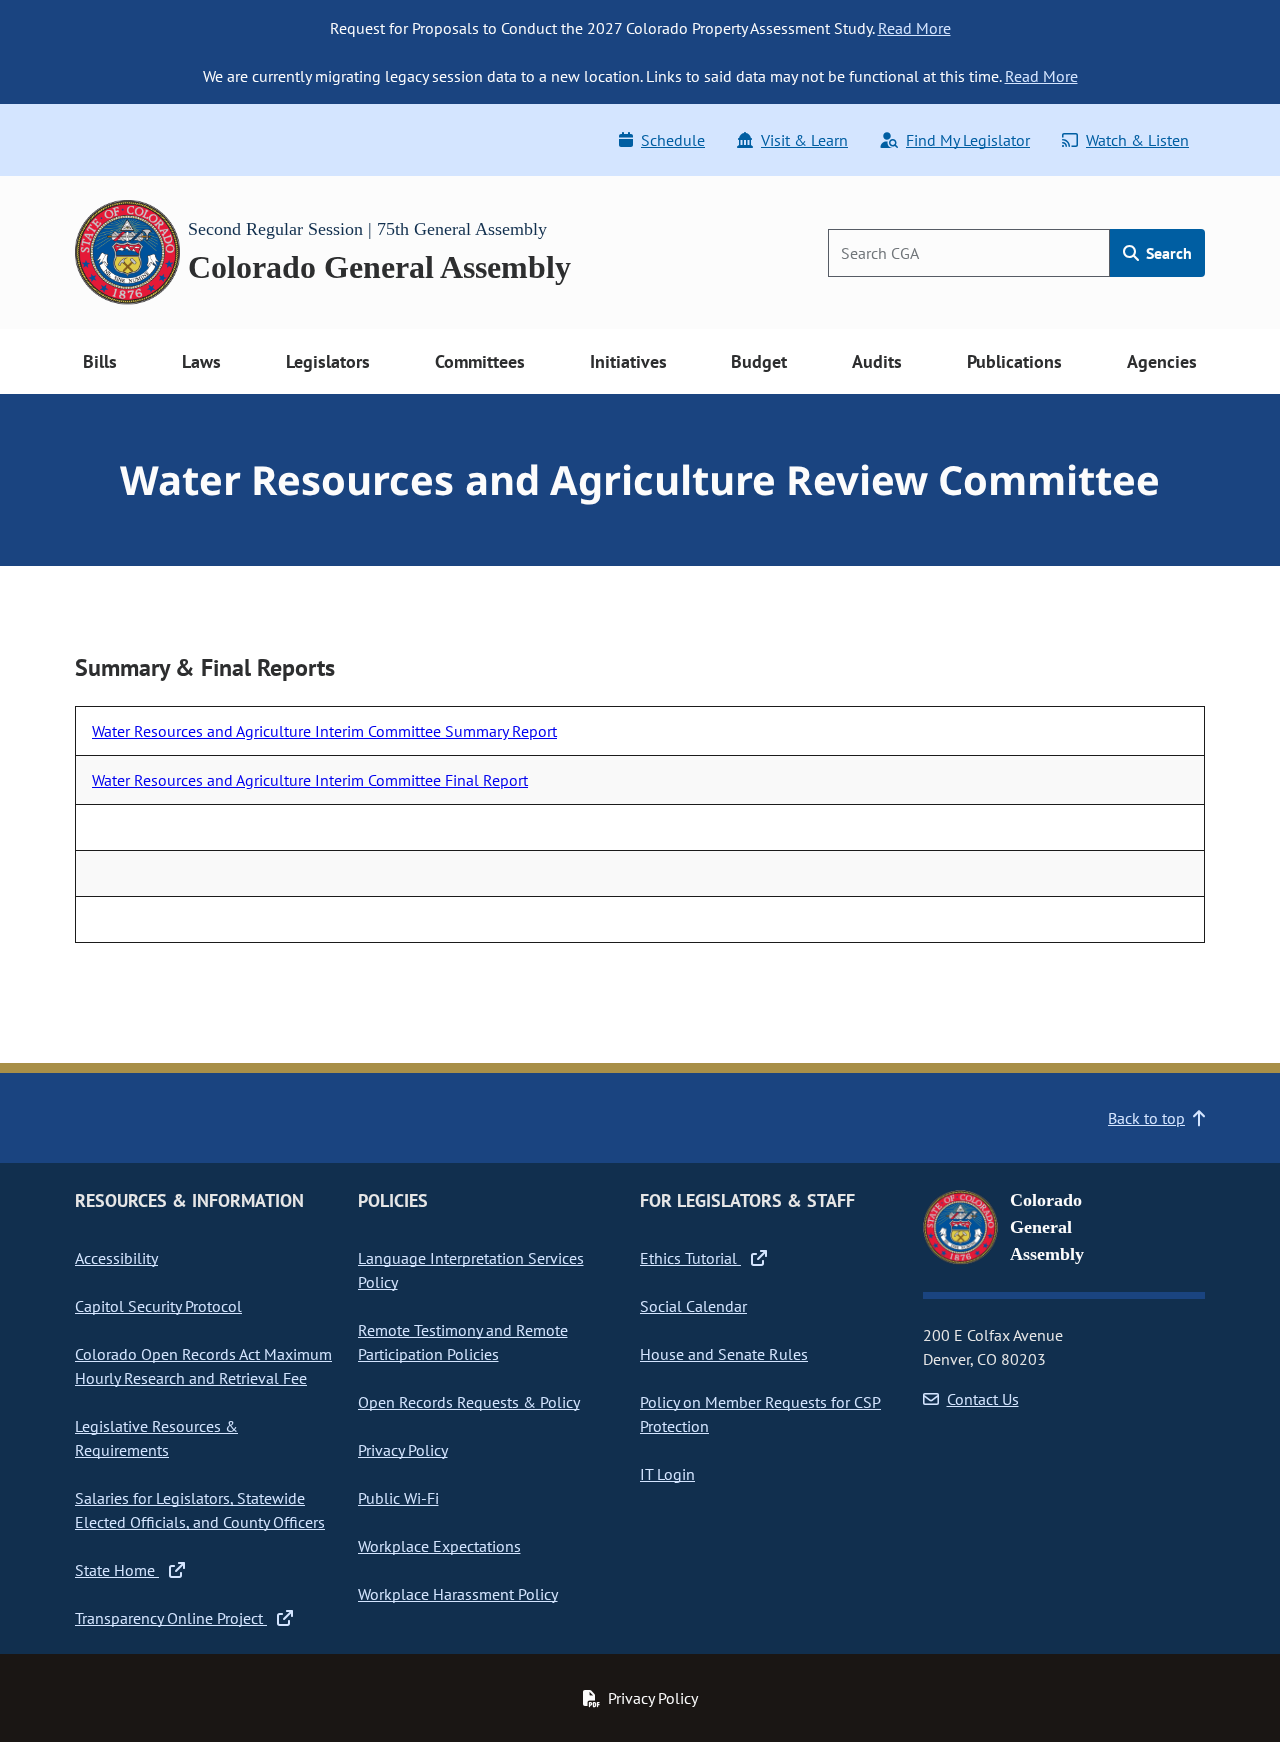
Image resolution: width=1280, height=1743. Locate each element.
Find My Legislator (968, 140)
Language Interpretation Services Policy (471, 1270)
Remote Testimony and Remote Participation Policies (463, 1342)
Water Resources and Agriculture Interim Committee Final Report (310, 780)
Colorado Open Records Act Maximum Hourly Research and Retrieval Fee (203, 1366)
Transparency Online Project (171, 1618)
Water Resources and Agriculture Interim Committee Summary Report (324, 731)
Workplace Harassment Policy (458, 1594)
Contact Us (983, 1399)
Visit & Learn (804, 140)
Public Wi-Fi (398, 1498)
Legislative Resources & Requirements (156, 1438)
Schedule (673, 140)
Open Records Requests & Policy (469, 1402)
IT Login (667, 1474)
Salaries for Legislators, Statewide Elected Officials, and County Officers (200, 1510)
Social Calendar (693, 1306)
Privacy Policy (403, 1450)
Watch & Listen (1137, 140)
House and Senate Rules (724, 1354)
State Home (117, 1570)
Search (1167, 253)
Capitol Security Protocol (158, 1306)
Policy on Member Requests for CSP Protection (760, 1414)
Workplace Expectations (439, 1546)
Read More (914, 28)
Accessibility (116, 1258)
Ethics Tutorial (690, 1258)
